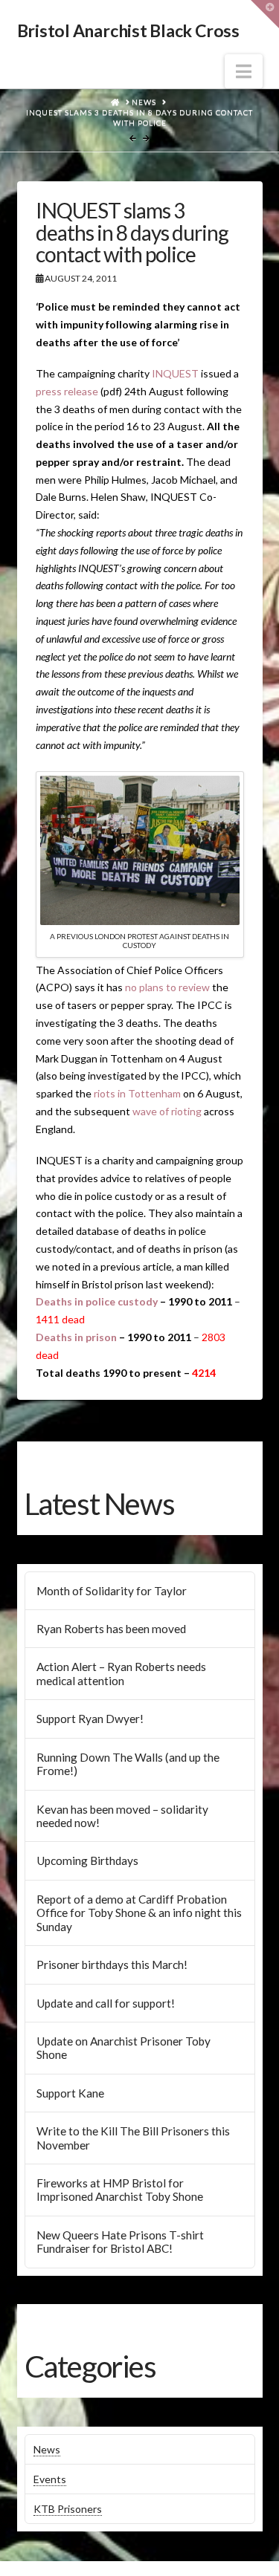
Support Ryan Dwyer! (90, 1719)
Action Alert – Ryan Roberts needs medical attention (121, 1674)
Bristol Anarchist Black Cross (128, 31)
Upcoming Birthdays (87, 1860)
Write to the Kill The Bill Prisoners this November (133, 2138)
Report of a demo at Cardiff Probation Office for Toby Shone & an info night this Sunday (139, 1913)
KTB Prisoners (68, 2509)
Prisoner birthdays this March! (112, 1965)
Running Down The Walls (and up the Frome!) (128, 1764)
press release (67, 391)
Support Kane (70, 2093)
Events (50, 2479)
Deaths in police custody (97, 1301)
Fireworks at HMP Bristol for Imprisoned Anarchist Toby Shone (120, 2190)
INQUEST (175, 373)
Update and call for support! (106, 2003)
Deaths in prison (76, 1337)
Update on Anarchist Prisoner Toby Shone (124, 2048)
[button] (244, 71)
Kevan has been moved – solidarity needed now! (122, 1816)
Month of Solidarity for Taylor (112, 1591)
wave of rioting (167, 1111)
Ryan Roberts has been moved (111, 1629)
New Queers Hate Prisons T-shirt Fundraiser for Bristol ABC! (120, 2242)
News (47, 2449)
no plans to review (167, 987)
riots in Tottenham (137, 1093)
